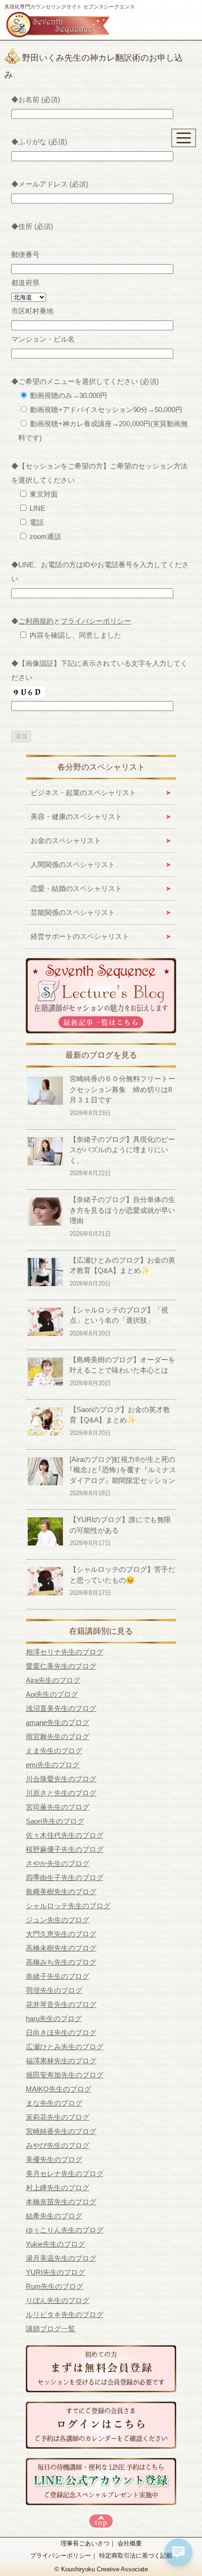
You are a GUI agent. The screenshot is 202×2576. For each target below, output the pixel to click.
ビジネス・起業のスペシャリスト (83, 792)
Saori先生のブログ (55, 1821)
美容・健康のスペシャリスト (76, 816)
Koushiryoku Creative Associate (105, 2569)
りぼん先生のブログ (58, 2300)
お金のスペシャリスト (66, 840)
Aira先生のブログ (53, 1680)
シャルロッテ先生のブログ (68, 1906)
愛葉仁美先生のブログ (61, 1666)
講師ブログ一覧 (50, 2329)
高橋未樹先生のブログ (61, 1948)
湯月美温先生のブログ (61, 2258)
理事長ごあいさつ (85, 2543)
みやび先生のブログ (58, 2145)
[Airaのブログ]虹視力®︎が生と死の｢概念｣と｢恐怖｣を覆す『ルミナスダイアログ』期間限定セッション (123, 1470)
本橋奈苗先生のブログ (61, 2202)
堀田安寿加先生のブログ (65, 2075)
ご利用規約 (36, 621)
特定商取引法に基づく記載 (136, 2556)
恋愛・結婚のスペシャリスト (76, 888)
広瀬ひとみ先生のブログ (65, 2047)
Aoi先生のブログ (52, 1694)
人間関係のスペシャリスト (73, 864)
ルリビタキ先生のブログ (65, 2314)
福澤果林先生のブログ (61, 2061)
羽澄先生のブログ (54, 1990)
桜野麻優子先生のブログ (65, 1849)
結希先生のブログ (54, 2216)
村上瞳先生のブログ (58, 2188)
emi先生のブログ (53, 1765)
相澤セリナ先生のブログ (65, 1652)
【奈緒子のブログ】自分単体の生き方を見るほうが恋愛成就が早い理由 (122, 1210)
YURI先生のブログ (55, 2272)
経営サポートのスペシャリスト (80, 936)
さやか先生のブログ (58, 1863)
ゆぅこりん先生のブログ (65, 2230)
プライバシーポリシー (96, 621)
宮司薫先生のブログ (58, 1807)
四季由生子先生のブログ (65, 1877)
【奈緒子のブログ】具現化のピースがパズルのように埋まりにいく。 (122, 1150)
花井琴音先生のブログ (61, 2004)
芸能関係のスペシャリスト (73, 912)
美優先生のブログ (54, 2159)
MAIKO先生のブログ (58, 2089)
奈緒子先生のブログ (58, 1976)
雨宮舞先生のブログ (58, 1737)
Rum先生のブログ (54, 2286)
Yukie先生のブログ (55, 2244)
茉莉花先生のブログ (58, 2117)
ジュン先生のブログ (58, 1920)
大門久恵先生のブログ (61, 1934)
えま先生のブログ (54, 1751)
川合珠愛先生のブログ (61, 1779)
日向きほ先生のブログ (61, 2033)
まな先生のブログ (54, 2103)
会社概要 (130, 2543)
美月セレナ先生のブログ (65, 2174)
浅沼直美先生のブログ (61, 1708)
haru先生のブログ (54, 2018)
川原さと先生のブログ (61, 1793)
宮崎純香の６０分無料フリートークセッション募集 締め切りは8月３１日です (122, 1089)
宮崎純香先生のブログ (61, 2131)
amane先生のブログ (58, 1722)
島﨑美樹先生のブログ (61, 1892)
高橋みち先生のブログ (61, 1962)
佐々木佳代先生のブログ (65, 1835)
